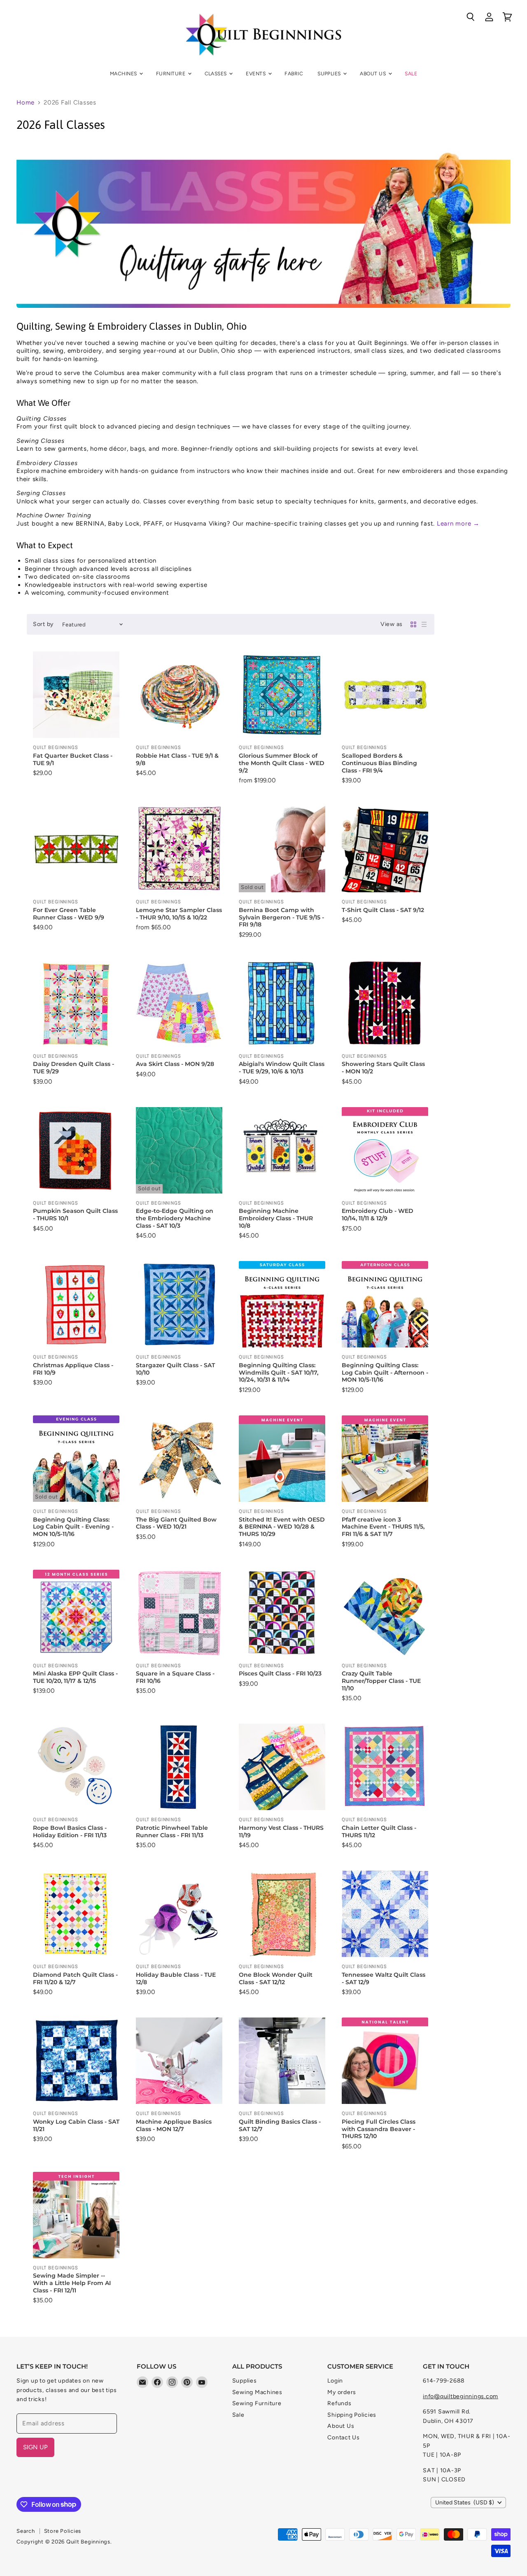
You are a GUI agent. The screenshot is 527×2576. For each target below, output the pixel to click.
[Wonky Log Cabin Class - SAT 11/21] (76, 2061)
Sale (411, 73)
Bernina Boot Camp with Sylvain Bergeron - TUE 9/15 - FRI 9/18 (281, 917)
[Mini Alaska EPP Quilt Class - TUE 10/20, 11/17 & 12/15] (76, 1613)
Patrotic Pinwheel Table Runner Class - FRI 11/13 (172, 1831)
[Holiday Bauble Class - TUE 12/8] (179, 1914)
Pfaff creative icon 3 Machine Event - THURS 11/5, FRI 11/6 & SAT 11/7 (383, 1527)
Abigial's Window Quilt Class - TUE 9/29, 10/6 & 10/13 (282, 1068)
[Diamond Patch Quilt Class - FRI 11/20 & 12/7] (76, 1914)
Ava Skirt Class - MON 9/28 (175, 1064)
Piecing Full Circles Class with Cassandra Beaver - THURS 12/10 (379, 2129)
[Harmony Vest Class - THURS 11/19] (282, 1767)
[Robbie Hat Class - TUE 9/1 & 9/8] (179, 695)
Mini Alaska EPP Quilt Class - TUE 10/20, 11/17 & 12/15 (75, 1677)
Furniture (171, 73)
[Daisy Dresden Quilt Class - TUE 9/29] (76, 1003)
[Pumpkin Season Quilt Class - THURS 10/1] (76, 1150)
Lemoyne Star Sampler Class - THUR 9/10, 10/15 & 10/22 (179, 914)
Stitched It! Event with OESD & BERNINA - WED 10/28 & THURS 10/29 (282, 1527)
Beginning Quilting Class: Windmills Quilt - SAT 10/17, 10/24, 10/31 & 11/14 (279, 1372)
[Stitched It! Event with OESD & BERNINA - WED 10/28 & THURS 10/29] (282, 1459)
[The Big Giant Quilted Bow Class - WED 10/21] (179, 1459)
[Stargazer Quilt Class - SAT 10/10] (179, 1304)
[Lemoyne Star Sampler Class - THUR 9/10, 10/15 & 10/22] (179, 849)
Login (335, 2381)
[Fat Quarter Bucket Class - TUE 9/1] (76, 695)
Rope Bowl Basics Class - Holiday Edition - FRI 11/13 (70, 1831)
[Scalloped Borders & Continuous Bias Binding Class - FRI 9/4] (385, 695)
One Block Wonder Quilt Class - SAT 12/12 (276, 1978)
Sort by (43, 624)
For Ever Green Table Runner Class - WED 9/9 (69, 914)
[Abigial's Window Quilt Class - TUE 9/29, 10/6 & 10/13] (282, 1003)
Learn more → (458, 524)
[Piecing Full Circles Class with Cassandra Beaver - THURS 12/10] (385, 2061)
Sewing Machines (257, 2392)
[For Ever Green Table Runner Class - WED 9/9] (76, 849)
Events (256, 73)
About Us (373, 73)
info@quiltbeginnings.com (461, 2396)
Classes (217, 73)
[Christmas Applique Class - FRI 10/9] (76, 1304)
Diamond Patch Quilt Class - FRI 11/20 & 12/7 (75, 1978)
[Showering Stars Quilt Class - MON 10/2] (385, 1003)
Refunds (339, 2403)
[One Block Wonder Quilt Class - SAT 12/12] (282, 1914)
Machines (124, 73)
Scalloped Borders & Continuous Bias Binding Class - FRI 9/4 (379, 763)
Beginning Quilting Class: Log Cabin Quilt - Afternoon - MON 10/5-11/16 (385, 1372)
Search (26, 2531)
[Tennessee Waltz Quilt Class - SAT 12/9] (385, 1914)
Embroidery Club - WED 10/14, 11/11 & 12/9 (378, 1215)
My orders (342, 2392)
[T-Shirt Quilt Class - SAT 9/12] (385, 849)
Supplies (330, 73)
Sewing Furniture (257, 2403)
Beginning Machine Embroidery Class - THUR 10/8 (276, 1218)
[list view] (424, 624)
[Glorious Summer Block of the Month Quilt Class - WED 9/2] (282, 695)
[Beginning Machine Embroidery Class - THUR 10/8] (282, 1150)
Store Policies (63, 2531)
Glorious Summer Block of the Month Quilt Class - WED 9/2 (282, 763)
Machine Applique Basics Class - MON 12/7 (174, 2125)
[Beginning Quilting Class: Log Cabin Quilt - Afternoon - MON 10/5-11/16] (385, 1304)
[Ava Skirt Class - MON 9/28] (179, 1003)
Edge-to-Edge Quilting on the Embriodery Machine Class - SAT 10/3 (175, 1218)
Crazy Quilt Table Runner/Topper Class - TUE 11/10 (381, 1681)
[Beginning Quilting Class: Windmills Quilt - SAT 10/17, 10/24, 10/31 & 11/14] (282, 1304)
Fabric (294, 73)
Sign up (35, 2447)
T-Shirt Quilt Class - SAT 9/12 (383, 910)
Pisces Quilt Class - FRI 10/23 (280, 1673)
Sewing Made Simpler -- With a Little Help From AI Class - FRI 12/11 (72, 2283)
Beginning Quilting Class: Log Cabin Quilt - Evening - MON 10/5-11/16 (73, 1527)
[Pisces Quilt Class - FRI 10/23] (282, 1613)
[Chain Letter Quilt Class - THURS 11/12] (385, 1767)
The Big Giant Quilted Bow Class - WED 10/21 (176, 1523)
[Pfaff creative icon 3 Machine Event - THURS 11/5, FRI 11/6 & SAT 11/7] (385, 1459)
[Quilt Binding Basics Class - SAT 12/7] (282, 2061)
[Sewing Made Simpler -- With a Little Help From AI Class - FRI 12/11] (76, 2215)
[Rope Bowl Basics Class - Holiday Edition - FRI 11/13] (76, 1767)
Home (26, 103)
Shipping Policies (352, 2415)
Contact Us (344, 2438)
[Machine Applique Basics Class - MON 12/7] (179, 2061)
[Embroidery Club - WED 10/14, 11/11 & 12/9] (385, 1150)
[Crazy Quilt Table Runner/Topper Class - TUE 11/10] (385, 1613)
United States (465, 2503)
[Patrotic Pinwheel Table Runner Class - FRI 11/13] (179, 1767)
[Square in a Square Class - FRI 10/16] (179, 1613)
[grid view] (413, 624)
